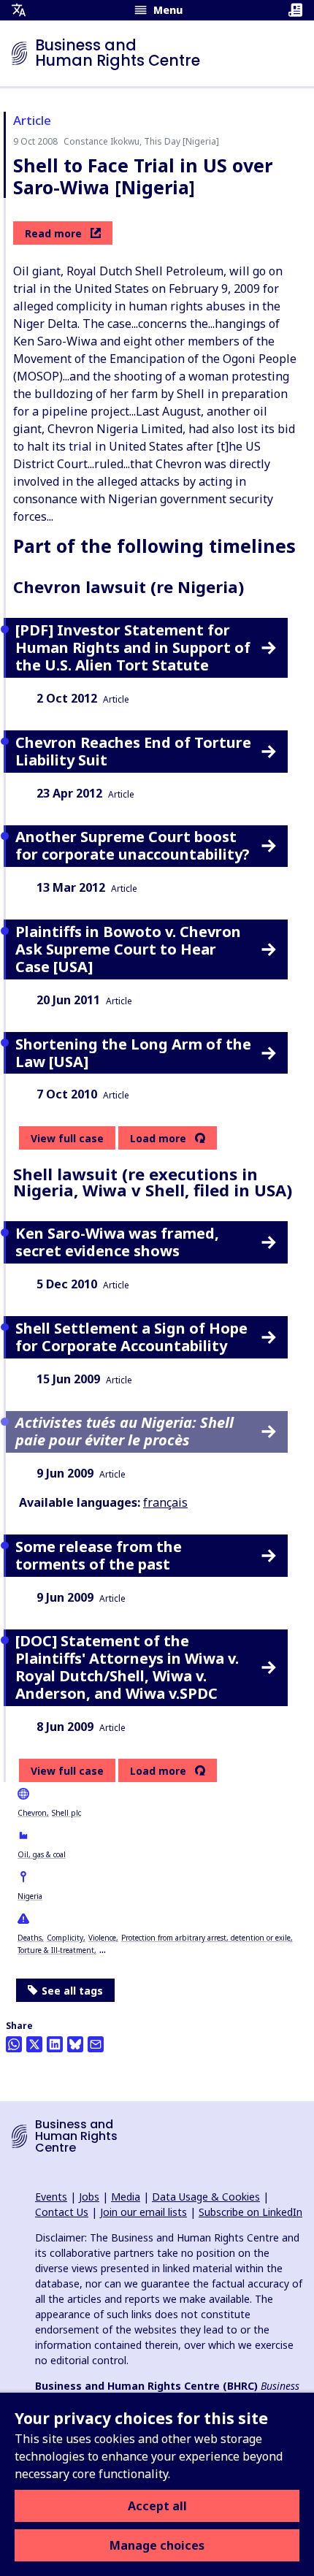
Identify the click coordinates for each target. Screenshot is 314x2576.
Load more (158, 1139)
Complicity (65, 1938)
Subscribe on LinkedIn (250, 2212)
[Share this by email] (96, 2044)
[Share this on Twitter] (34, 2044)
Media (126, 2197)
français (165, 1502)
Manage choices (157, 2545)
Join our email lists (143, 2212)
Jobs (89, 2197)
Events (51, 2197)
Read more (53, 233)
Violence (102, 1938)
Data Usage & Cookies (206, 2197)
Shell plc (66, 1813)
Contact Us (62, 2212)
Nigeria (30, 1896)
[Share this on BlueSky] (75, 2044)
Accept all (157, 2506)
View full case (67, 1138)
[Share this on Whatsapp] (14, 2044)
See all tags (72, 1991)
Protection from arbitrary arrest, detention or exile (206, 1938)
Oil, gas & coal (42, 1854)
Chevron (32, 1813)
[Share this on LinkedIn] (55, 2044)
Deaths (30, 1938)
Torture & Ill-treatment (56, 1950)
